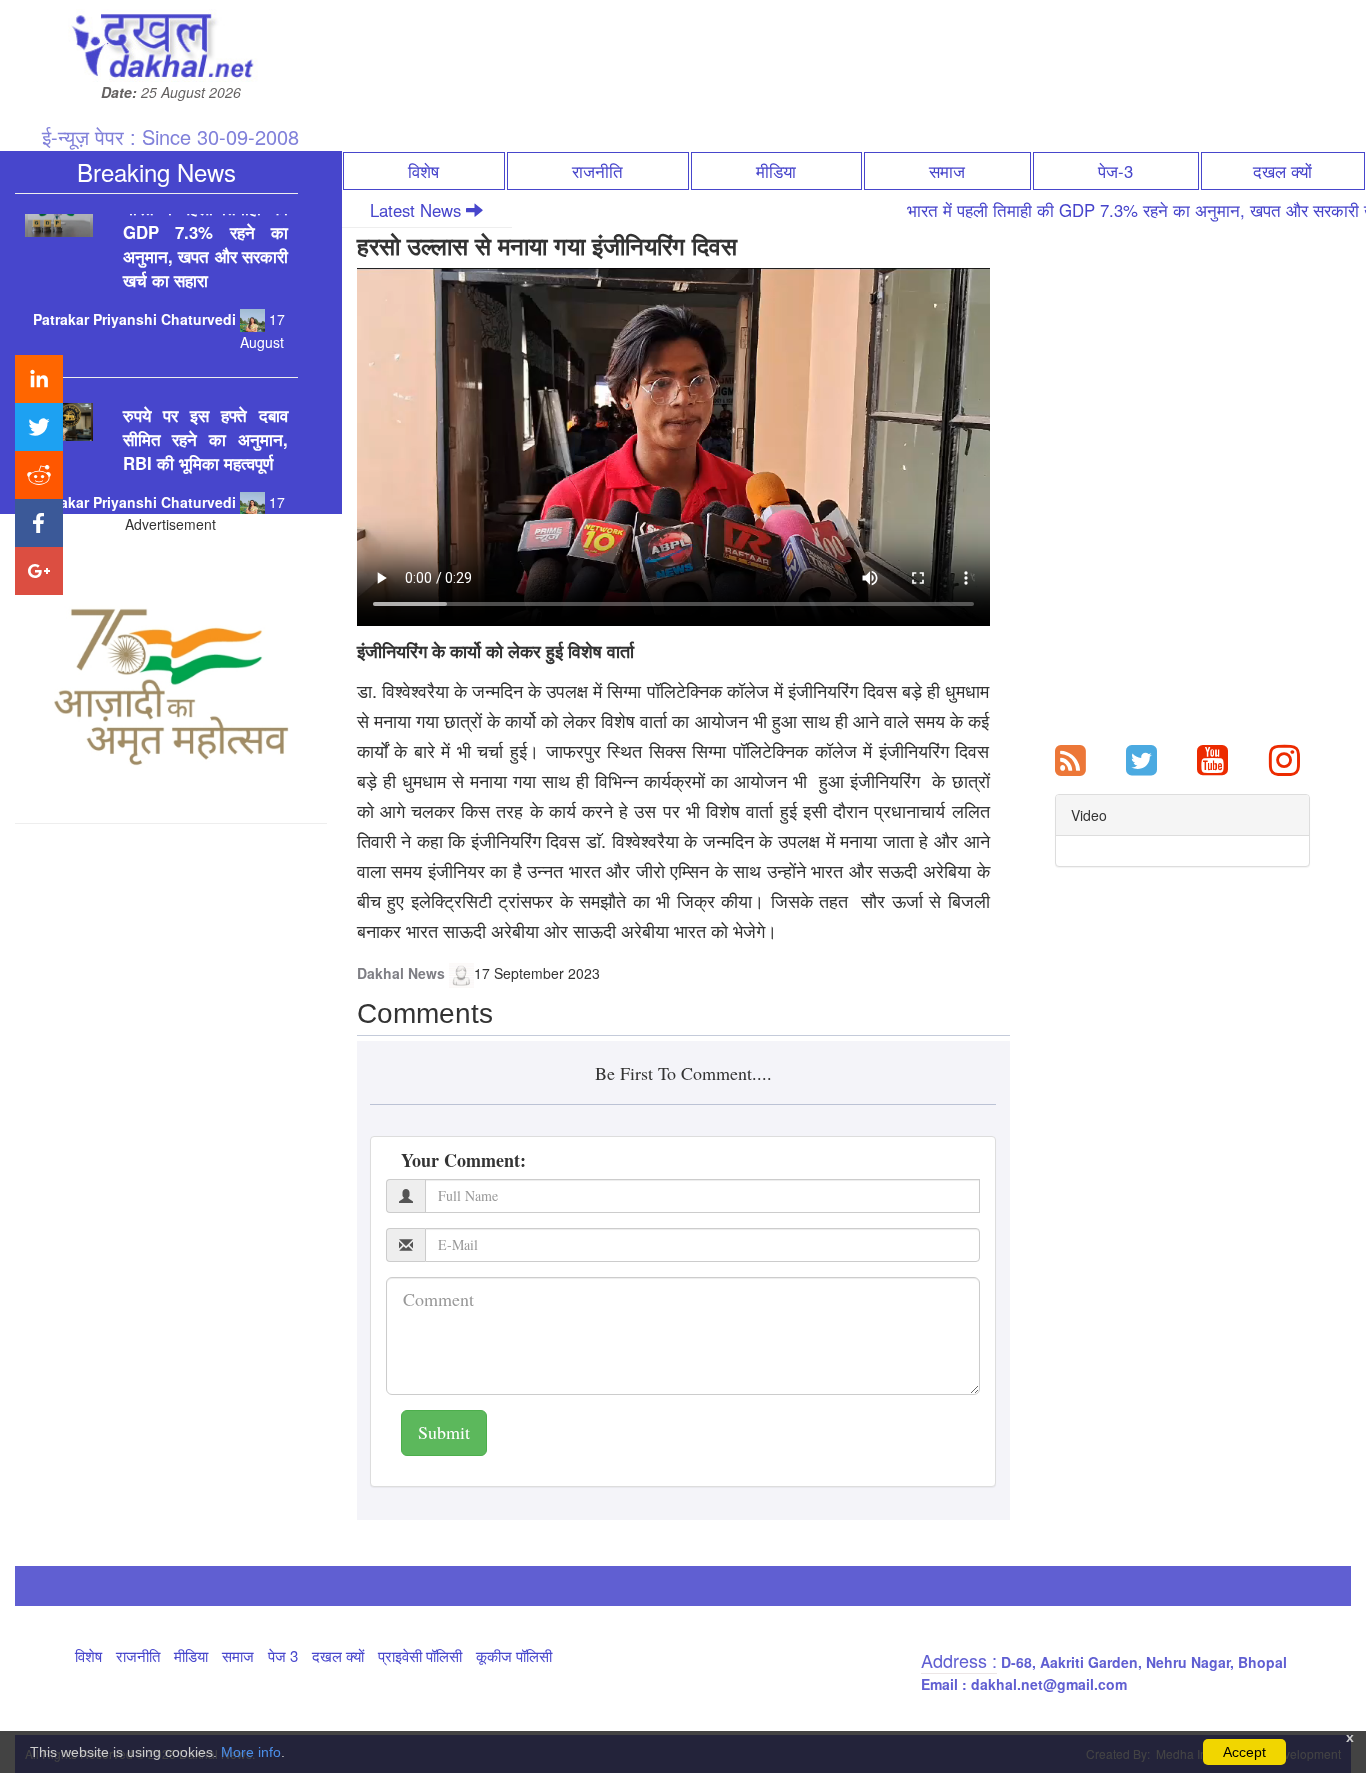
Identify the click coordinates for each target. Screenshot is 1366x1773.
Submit (444, 1432)
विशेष (423, 171)
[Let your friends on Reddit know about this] (39, 475)
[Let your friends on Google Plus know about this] (39, 571)
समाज (947, 171)
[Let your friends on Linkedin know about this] (39, 379)
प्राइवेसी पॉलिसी (420, 1655)
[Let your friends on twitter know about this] (39, 427)
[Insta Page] (1284, 757)
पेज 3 (283, 1655)
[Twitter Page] (1141, 757)
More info (251, 1752)
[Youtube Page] (1212, 757)
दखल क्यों (1282, 171)
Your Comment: (463, 1160)
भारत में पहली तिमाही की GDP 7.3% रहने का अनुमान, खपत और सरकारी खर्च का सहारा (205, 215)
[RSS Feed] (1070, 757)
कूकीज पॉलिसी (514, 1655)
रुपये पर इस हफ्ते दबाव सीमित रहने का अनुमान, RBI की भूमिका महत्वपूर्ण (205, 410)
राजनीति (597, 171)
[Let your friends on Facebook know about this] (39, 523)
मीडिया (776, 171)
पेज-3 (1115, 171)
